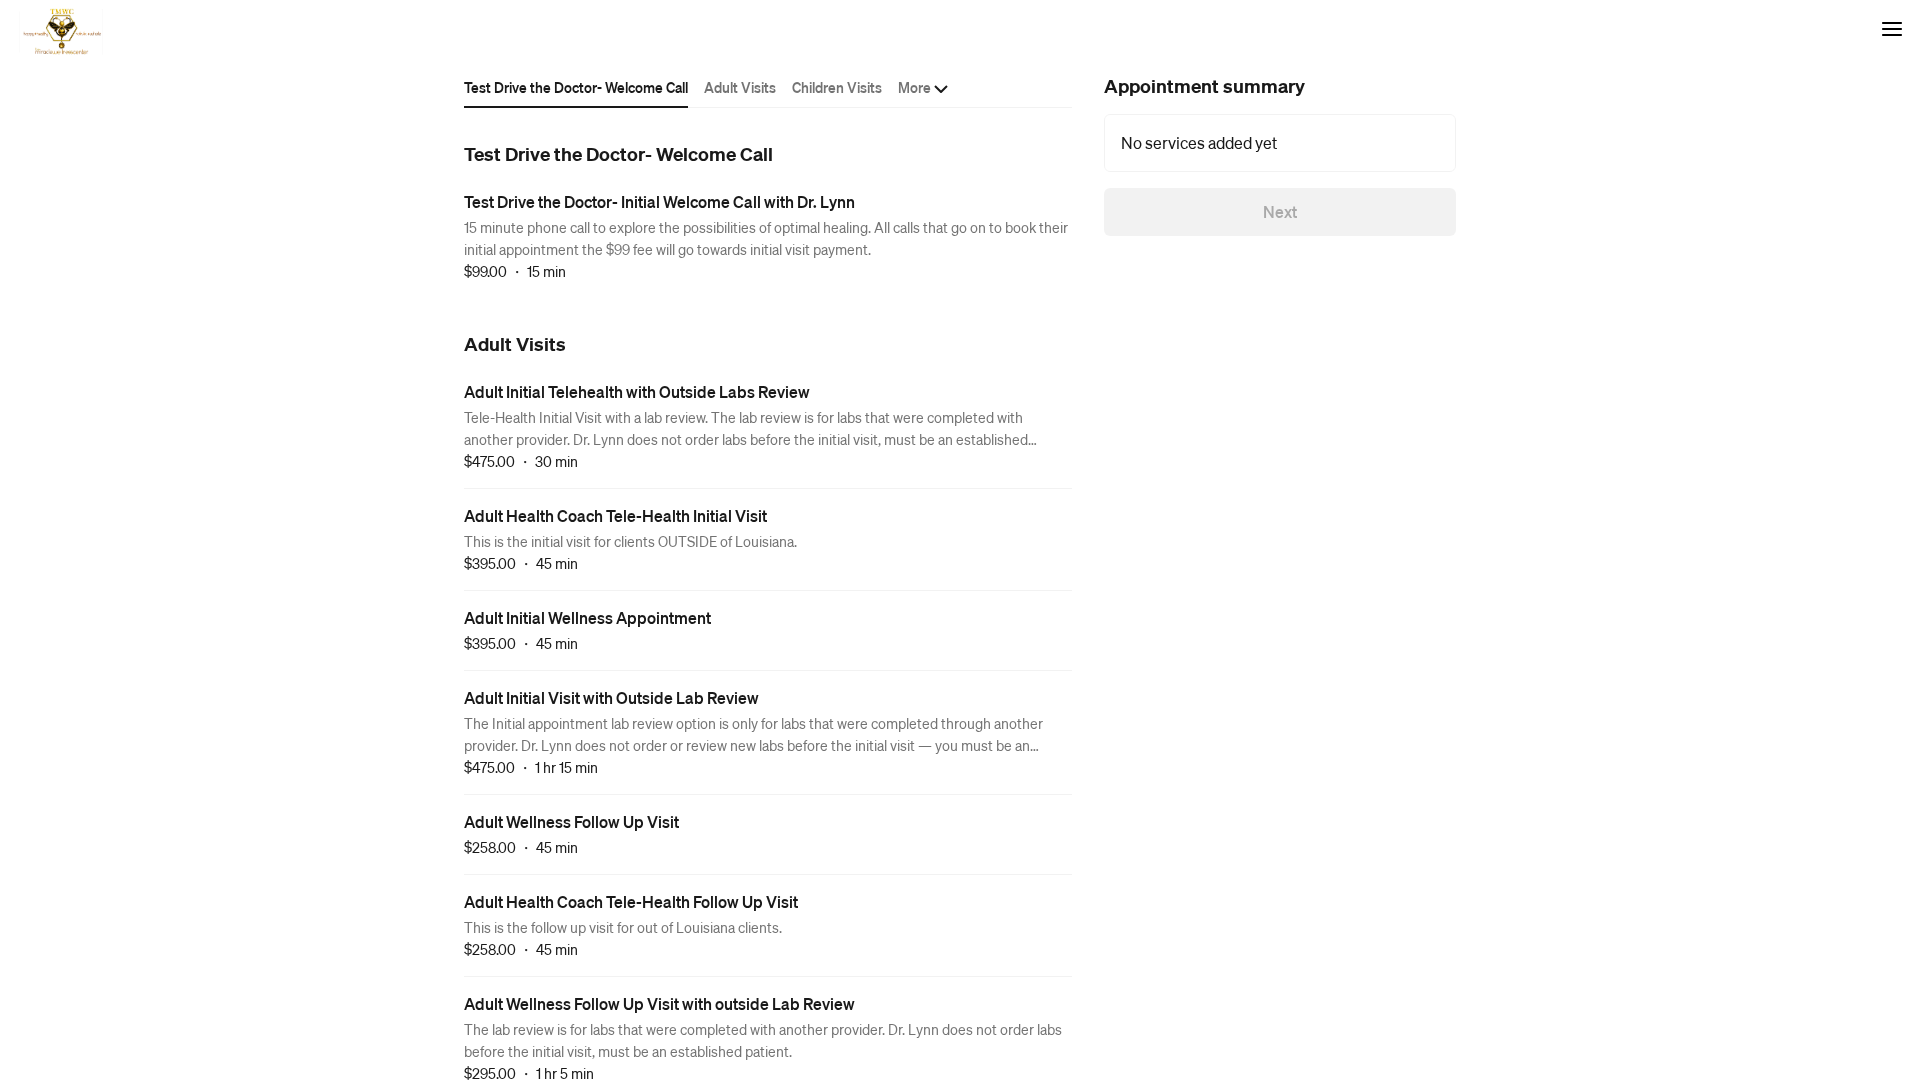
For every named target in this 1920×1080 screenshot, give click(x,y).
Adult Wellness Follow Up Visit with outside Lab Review (659, 1003)
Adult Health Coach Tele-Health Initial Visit (615, 515)
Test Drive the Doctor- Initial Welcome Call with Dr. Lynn (659, 201)
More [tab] (914, 87)
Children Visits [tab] (837, 87)
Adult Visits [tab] (740, 87)
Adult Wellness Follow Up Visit (571, 821)
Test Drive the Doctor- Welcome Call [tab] (576, 87)
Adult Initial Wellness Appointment (587, 617)
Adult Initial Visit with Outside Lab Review (611, 697)
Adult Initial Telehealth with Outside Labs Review (637, 391)
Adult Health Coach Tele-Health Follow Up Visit (631, 901)
